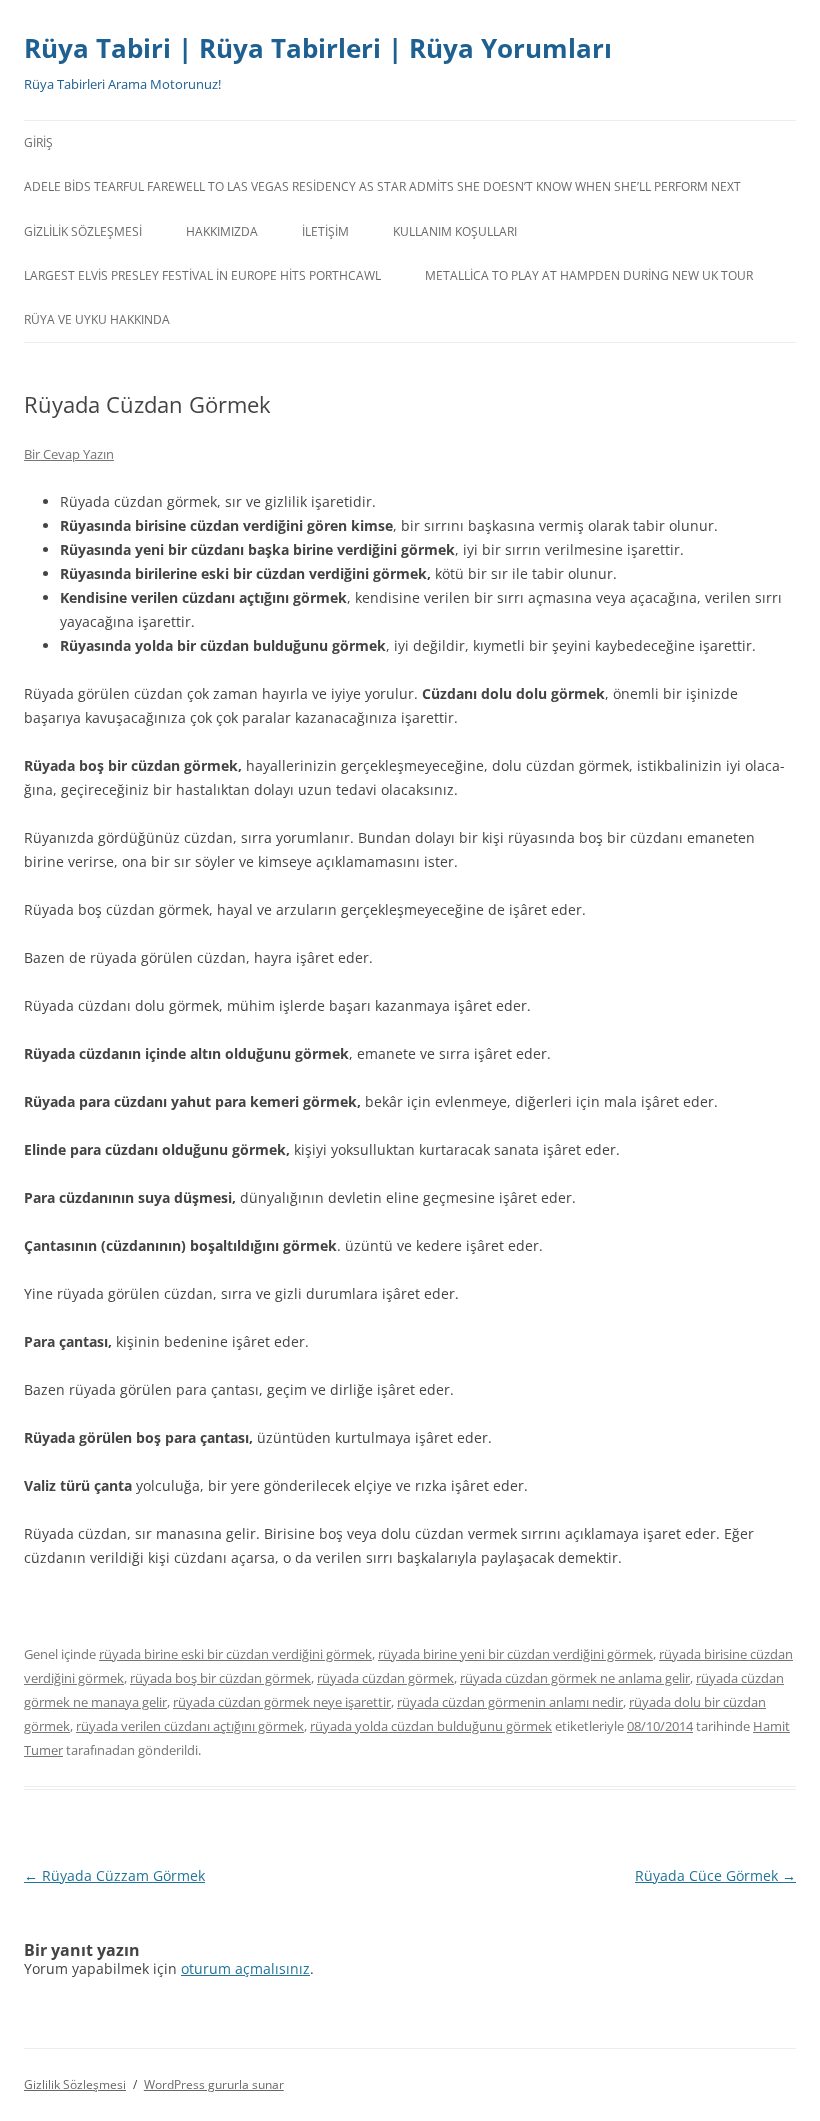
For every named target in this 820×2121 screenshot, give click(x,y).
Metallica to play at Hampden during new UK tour (589, 275)
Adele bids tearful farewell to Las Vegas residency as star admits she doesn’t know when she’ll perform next (382, 186)
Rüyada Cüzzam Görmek (114, 1875)
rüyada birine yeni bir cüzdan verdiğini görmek (515, 1654)
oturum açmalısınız (245, 1968)
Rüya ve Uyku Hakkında (97, 319)
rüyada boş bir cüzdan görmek (220, 1678)
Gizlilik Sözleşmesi (83, 231)
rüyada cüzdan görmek (385, 1678)
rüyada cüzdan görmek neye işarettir (282, 1702)
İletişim (325, 231)
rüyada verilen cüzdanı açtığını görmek (190, 1726)
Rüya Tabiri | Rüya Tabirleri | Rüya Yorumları (318, 48)
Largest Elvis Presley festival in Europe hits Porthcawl (202, 275)
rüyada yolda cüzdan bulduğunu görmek (431, 1726)
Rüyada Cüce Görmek (715, 1875)
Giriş (38, 142)
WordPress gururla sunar (214, 2084)
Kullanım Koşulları (455, 231)
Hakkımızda (222, 231)
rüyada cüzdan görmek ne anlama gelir (575, 1678)
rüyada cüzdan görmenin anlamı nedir (510, 1702)
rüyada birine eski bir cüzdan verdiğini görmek (235, 1654)
